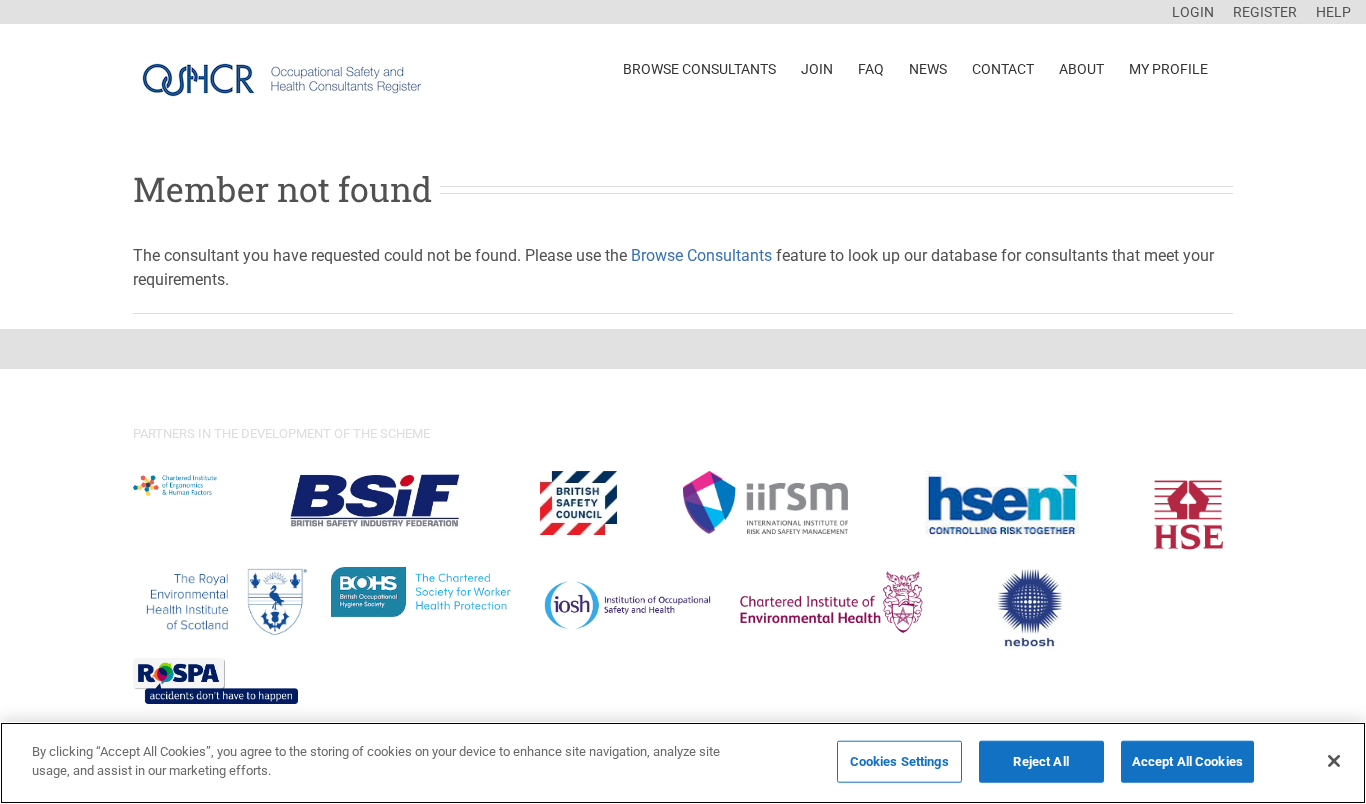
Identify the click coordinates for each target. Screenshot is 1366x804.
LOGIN (1193, 12)
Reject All (1040, 761)
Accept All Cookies (1187, 761)
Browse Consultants (701, 255)
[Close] (1334, 761)
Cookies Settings (899, 761)
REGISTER (1265, 12)
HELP (1333, 12)
